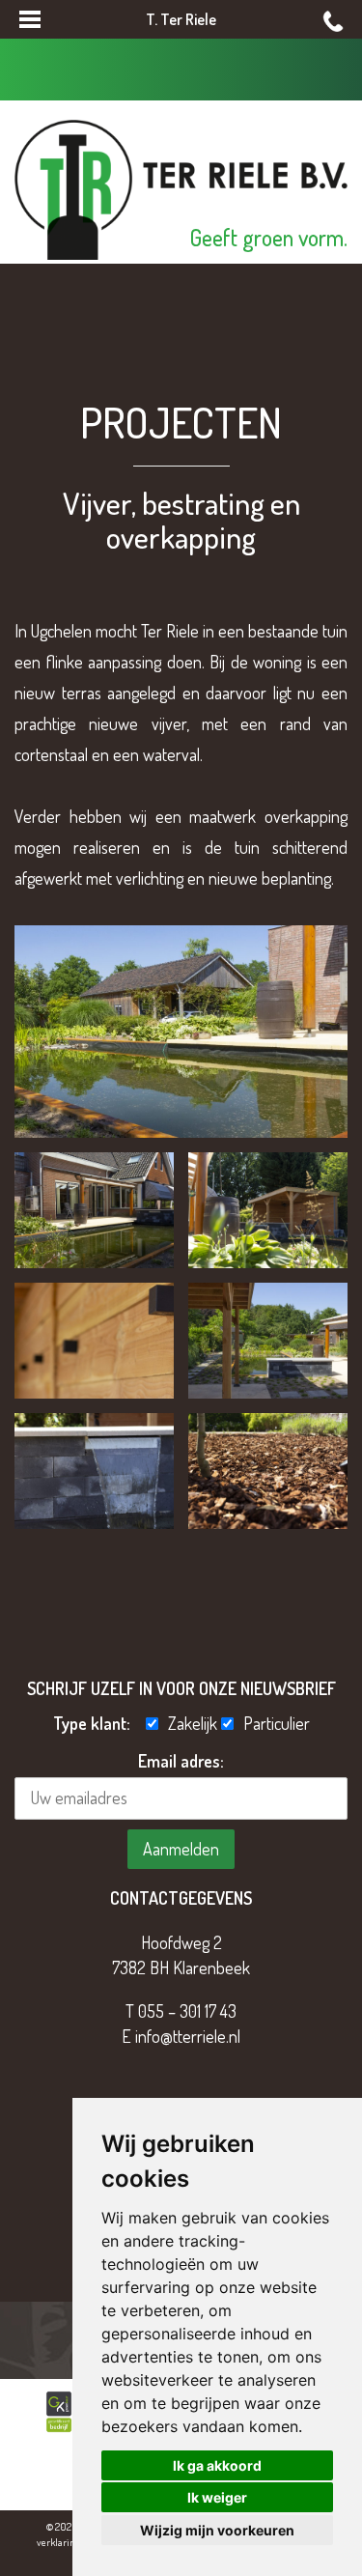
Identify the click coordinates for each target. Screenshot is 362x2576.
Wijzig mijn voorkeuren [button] (217, 2530)
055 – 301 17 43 (187, 2011)
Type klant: (97, 1723)
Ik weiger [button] (217, 2497)
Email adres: (181, 1761)
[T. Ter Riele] (181, 187)
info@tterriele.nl (188, 2036)
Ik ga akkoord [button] (217, 2465)
